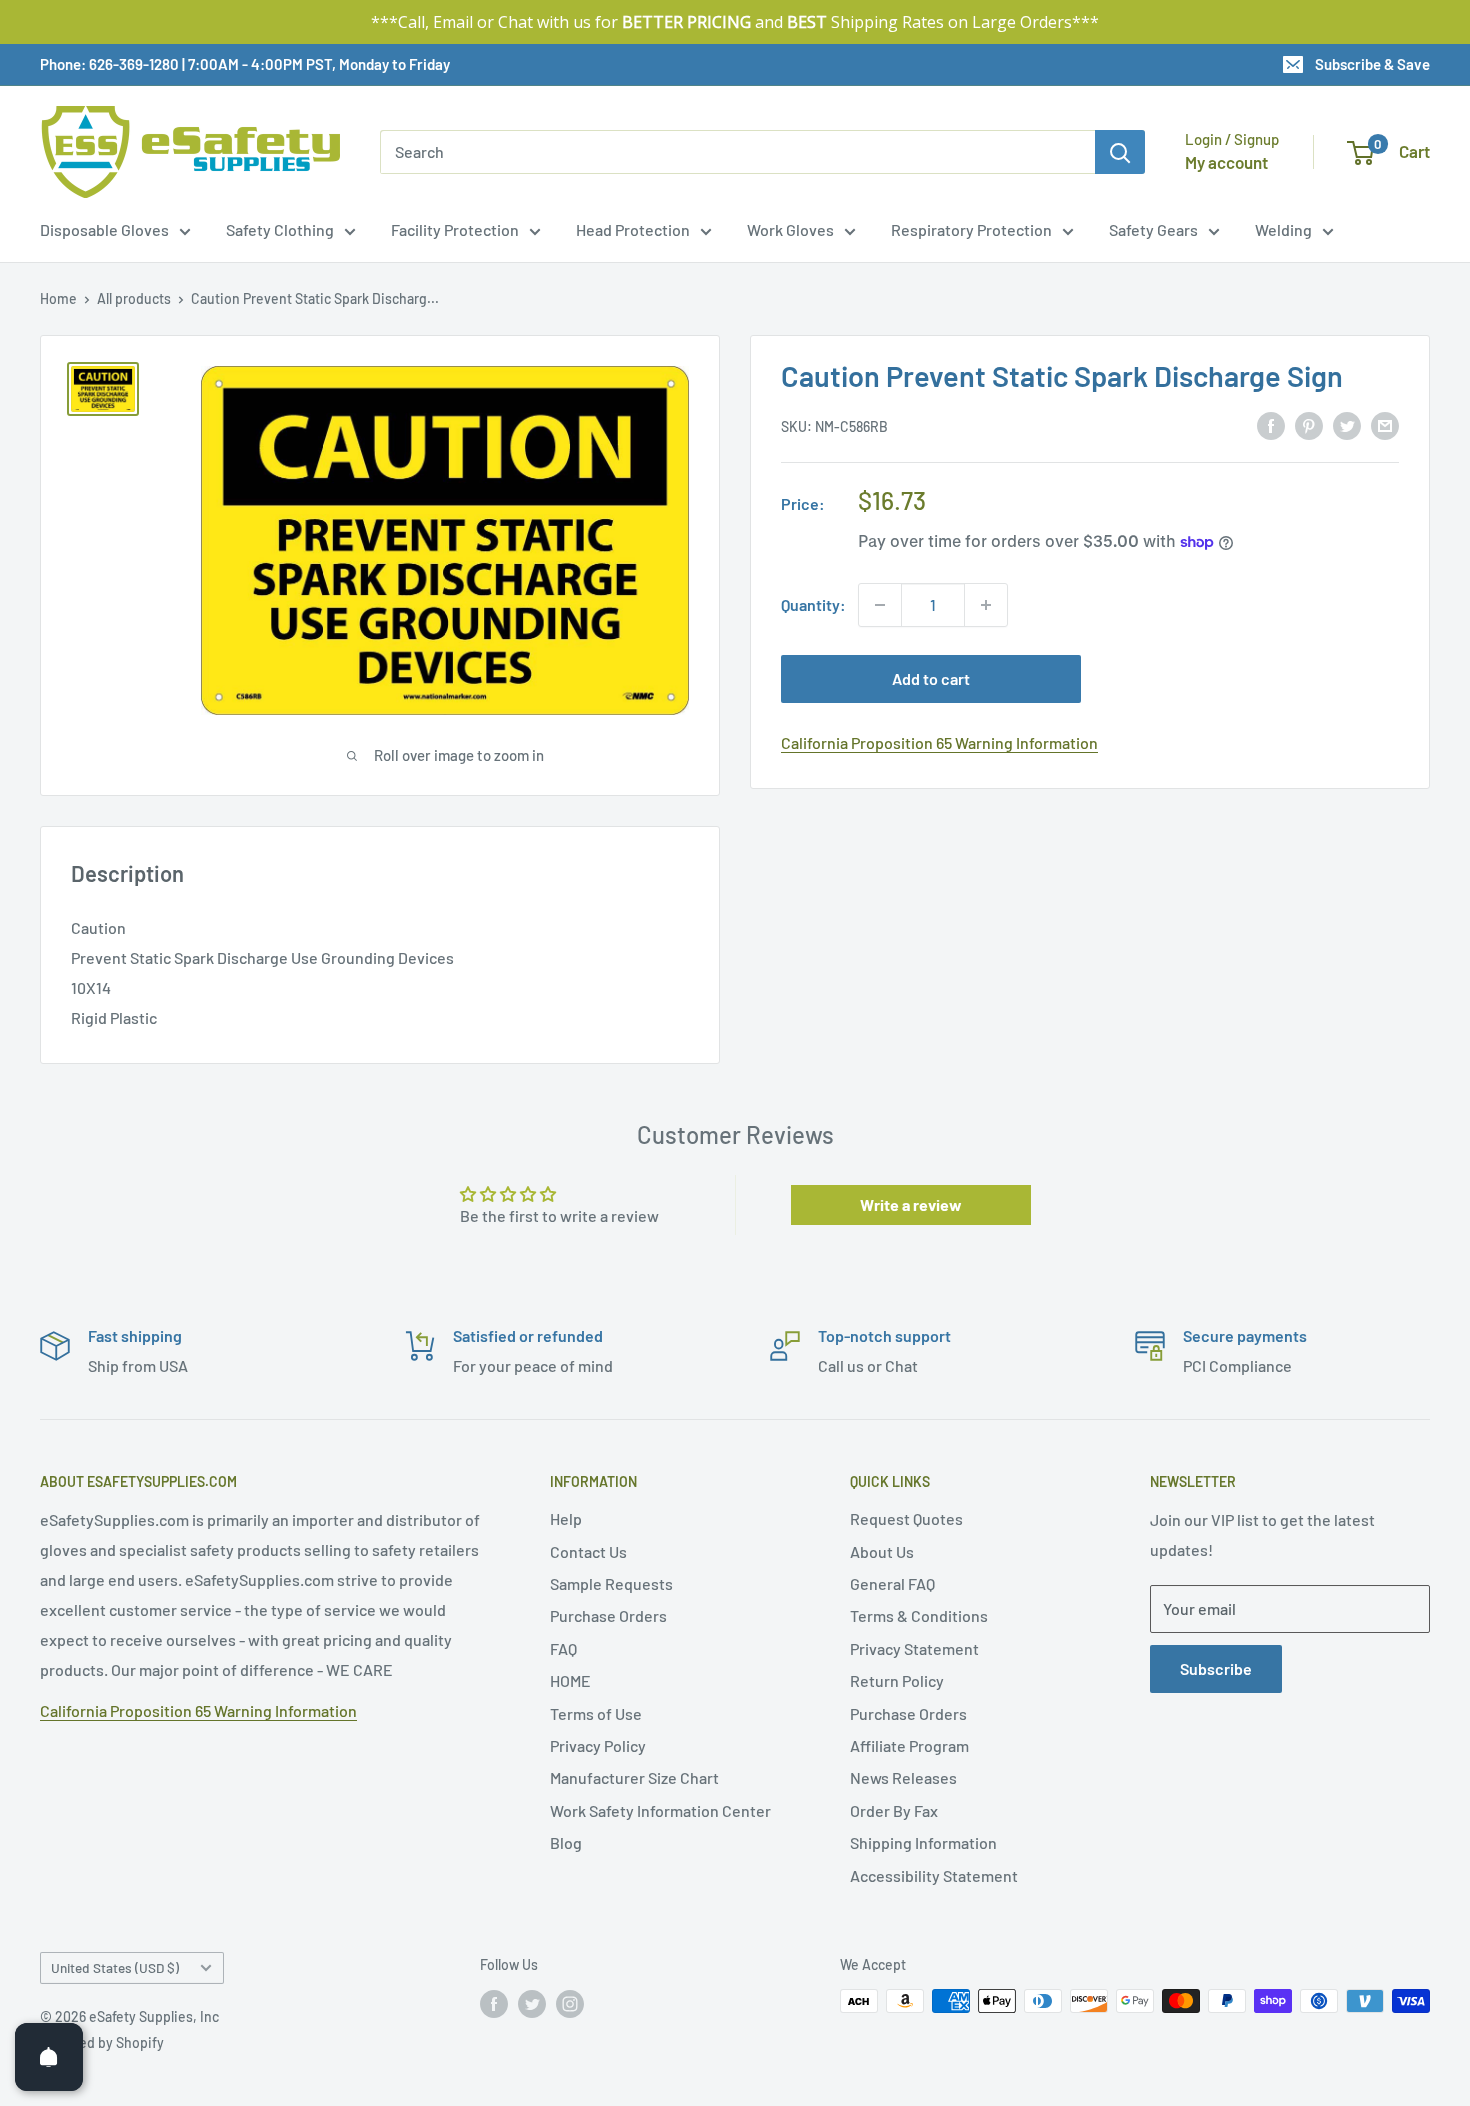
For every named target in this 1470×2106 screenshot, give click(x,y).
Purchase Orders (608, 1615)
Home (58, 298)
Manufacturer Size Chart (634, 1777)
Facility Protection (455, 229)
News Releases (903, 1777)
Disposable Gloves (104, 229)
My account (1226, 162)
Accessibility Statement (934, 1875)
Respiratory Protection (971, 229)
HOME (570, 1680)
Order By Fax (894, 1810)
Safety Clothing (280, 229)
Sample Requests (611, 1583)
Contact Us (588, 1551)
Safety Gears (1153, 229)
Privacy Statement (914, 1648)
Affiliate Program (909, 1745)
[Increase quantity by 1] (986, 605)
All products (134, 298)
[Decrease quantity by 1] (880, 605)
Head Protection (633, 229)
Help (566, 1518)
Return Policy (897, 1680)
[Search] (1120, 152)
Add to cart (931, 678)
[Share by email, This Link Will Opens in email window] (1385, 424)
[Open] (49, 2057)
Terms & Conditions (919, 1615)
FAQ (563, 1648)
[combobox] (737, 152)
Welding (1283, 229)
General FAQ (892, 1583)
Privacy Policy (598, 1745)
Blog (566, 1842)
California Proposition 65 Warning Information (939, 742)
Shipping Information (923, 1842)
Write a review (911, 1204)
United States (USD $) (115, 1967)
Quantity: (813, 604)
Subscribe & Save (1372, 64)
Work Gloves (790, 229)
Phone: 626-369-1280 (109, 64)
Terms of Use (596, 1713)
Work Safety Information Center (660, 1810)
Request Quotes (906, 1518)
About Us (882, 1551)
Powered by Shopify (102, 2042)
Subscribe (1216, 1668)
